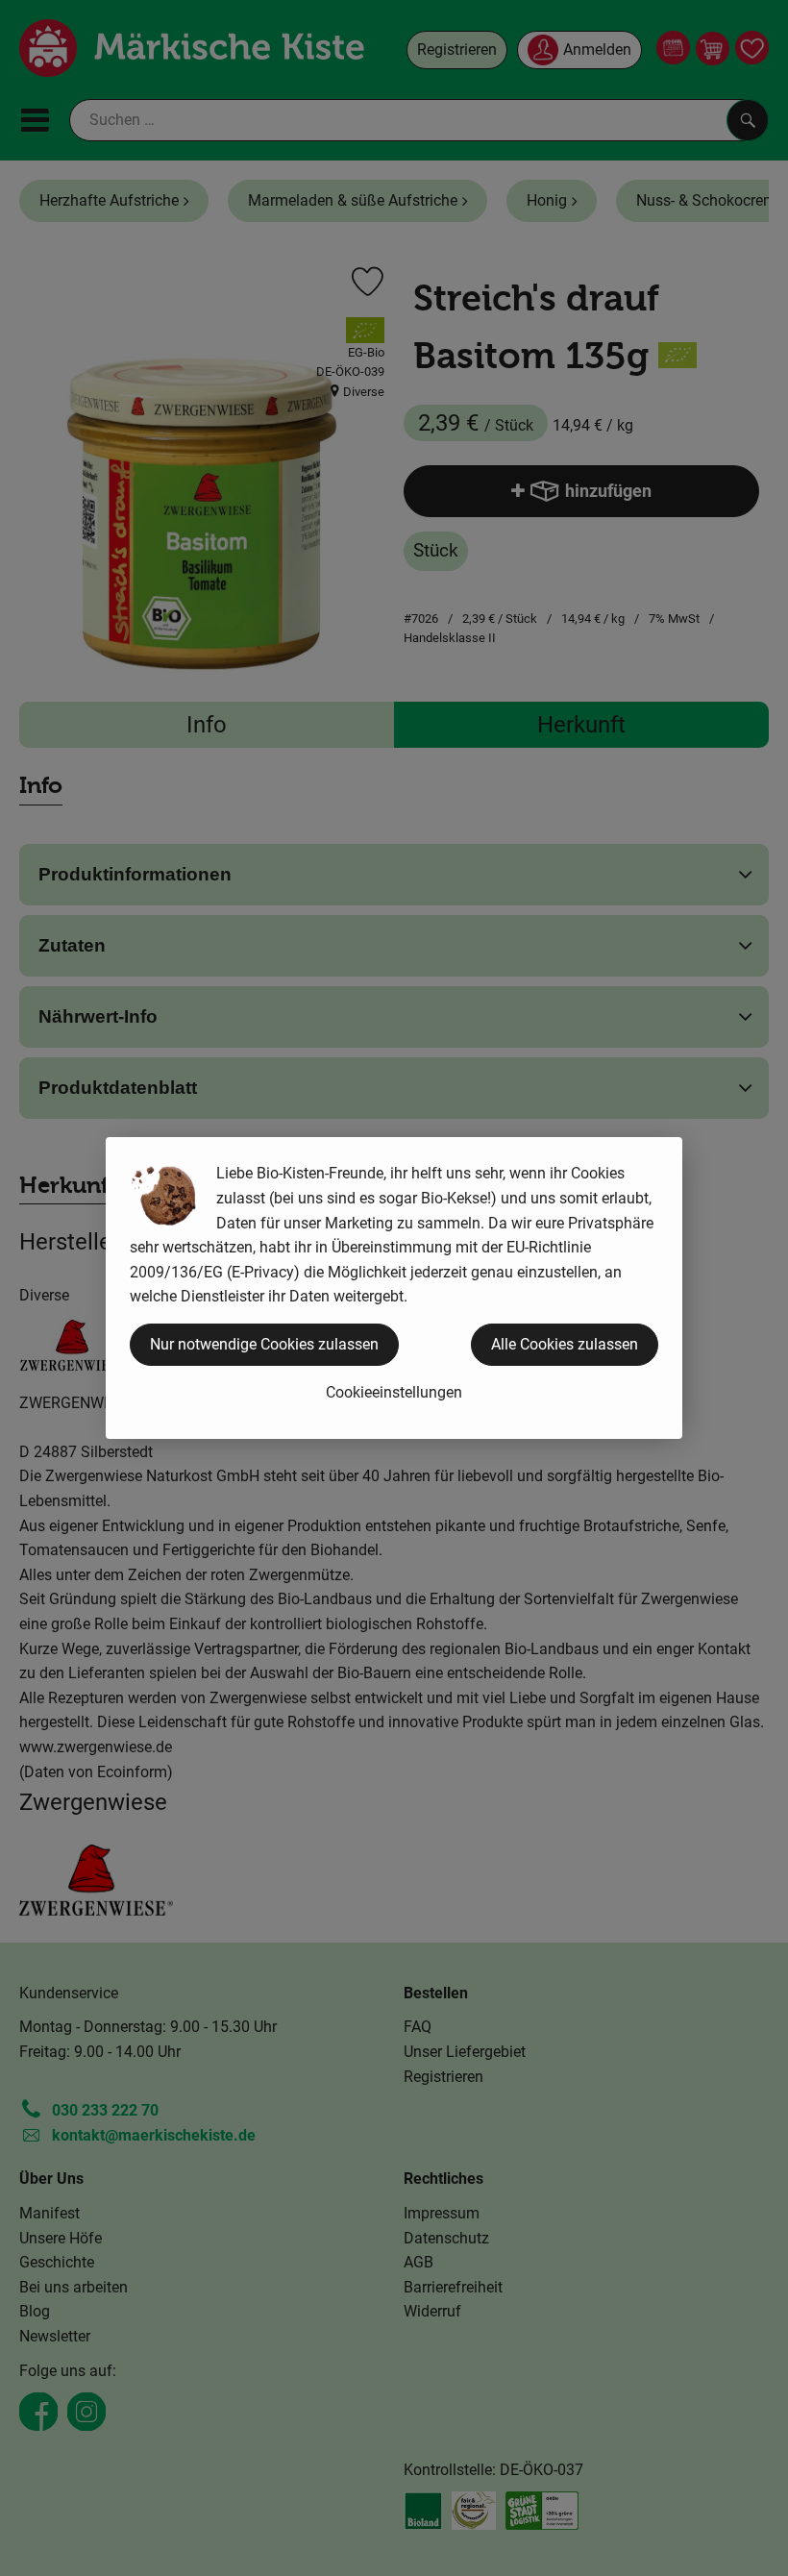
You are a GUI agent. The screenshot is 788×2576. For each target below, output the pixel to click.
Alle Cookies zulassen (565, 1344)
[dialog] (394, 1288)
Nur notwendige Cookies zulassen (264, 1344)
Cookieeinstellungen (394, 1392)
